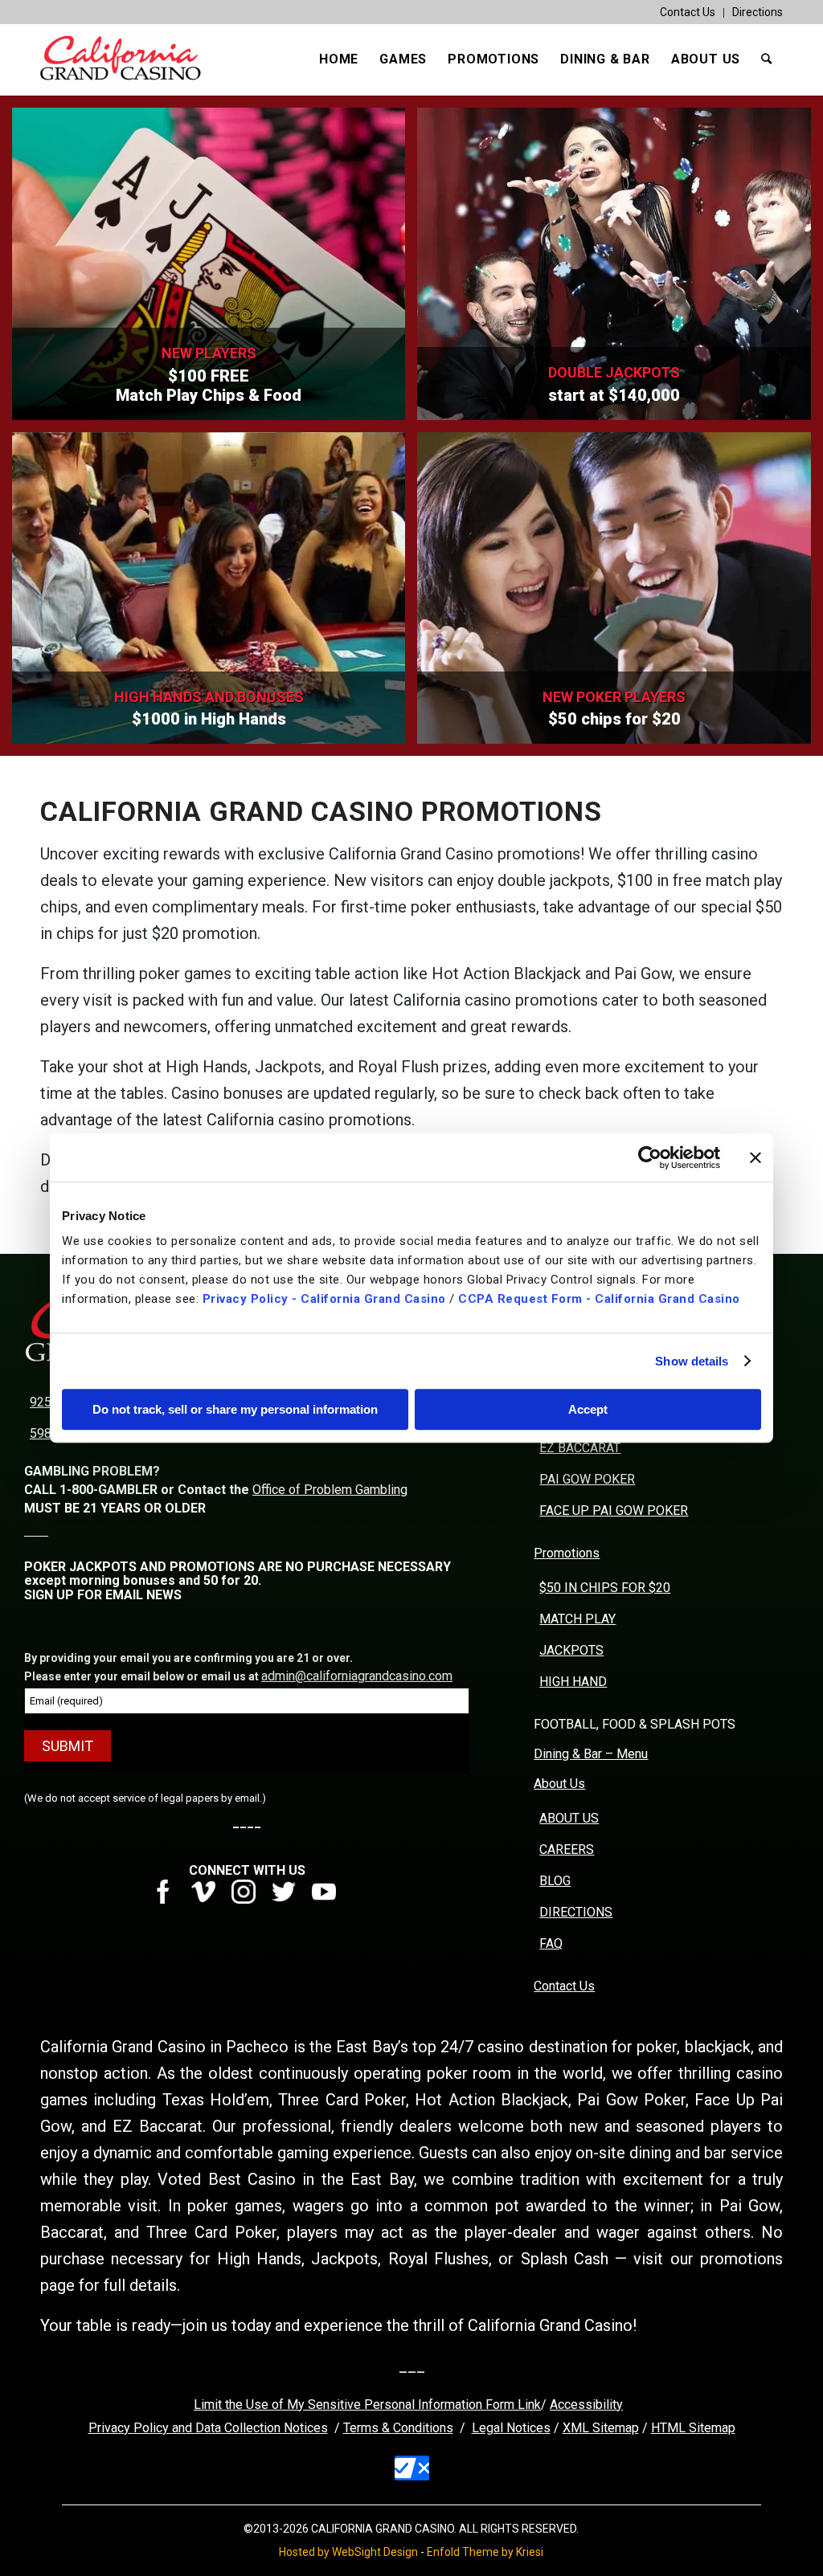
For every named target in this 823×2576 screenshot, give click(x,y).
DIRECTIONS (576, 1912)
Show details (692, 1361)
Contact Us (688, 12)
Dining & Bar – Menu (591, 1754)
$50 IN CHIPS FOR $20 (605, 1588)
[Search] (767, 59)
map (723, 2428)
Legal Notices (511, 2428)
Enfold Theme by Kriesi (485, 2552)
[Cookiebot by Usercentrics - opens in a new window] (650, 1157)
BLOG (555, 1881)
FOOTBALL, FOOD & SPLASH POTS (635, 1724)
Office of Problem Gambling (330, 1490)
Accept (588, 1409)
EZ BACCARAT (580, 1448)
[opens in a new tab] (169, 1899)
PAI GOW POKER (587, 1479)
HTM (665, 2428)
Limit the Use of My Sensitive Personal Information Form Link (367, 2405)
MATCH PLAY (577, 1619)
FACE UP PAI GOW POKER (614, 1510)
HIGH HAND (573, 1682)
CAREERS (567, 1849)
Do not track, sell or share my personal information (235, 1409)
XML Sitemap (601, 2428)
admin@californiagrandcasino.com (357, 1676)
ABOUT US (569, 1818)
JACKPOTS (571, 1650)
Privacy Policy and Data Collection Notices (208, 2428)
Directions (757, 12)
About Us (559, 1784)
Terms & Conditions (398, 2428)
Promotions (567, 1553)
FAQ (551, 1943)
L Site (695, 2428)
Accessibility (586, 2405)
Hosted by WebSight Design (348, 2552)
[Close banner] (755, 1157)
